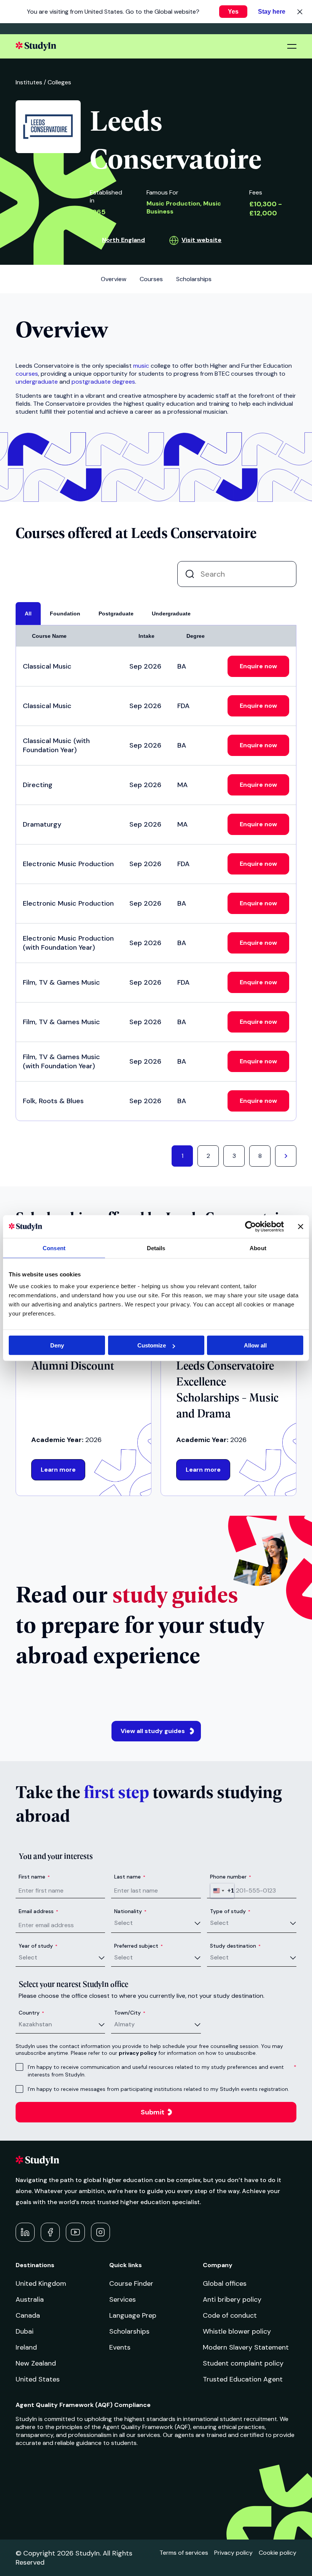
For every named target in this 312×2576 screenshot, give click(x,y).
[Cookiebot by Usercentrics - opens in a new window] (251, 1226)
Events (120, 2347)
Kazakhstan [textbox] (35, 2024)
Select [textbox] (123, 1923)
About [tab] (258, 1248)
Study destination (235, 1946)
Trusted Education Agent (243, 2379)
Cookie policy (278, 2553)
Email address (38, 1911)
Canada (28, 2315)
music (142, 366)
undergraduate (37, 382)
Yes (233, 12)
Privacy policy (233, 2553)
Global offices (225, 2283)
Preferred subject (138, 1946)
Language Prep (133, 2315)
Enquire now (258, 666)
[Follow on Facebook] (50, 2232)
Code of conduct (230, 2315)
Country (31, 2013)
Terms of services (184, 2553)
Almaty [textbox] (124, 2024)
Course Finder (131, 2283)
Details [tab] (156, 1248)
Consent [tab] (54, 1248)
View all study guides (153, 1731)
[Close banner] (301, 1226)
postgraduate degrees (103, 382)
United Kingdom (41, 2283)
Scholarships (129, 2331)
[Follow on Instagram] (100, 2232)
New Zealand (36, 2363)
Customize (152, 1345)
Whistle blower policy (237, 2331)
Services (123, 2299)
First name (34, 1877)
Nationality (130, 1911)
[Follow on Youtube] (75, 2232)
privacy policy (138, 2053)
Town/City (130, 2013)
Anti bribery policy (232, 2299)
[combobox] (222, 1891)
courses (27, 374)
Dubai (25, 2331)
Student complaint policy (243, 2363)
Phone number (231, 1877)
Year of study (38, 1946)
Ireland (26, 2347)
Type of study (230, 1911)
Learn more (58, 1470)
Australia (30, 2299)
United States (38, 2379)
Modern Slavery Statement (246, 2347)
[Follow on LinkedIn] (25, 2232)
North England (123, 240)
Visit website (201, 240)
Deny (57, 1345)
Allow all (255, 1345)
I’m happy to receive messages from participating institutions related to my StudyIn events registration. (158, 2089)
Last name (130, 1877)
